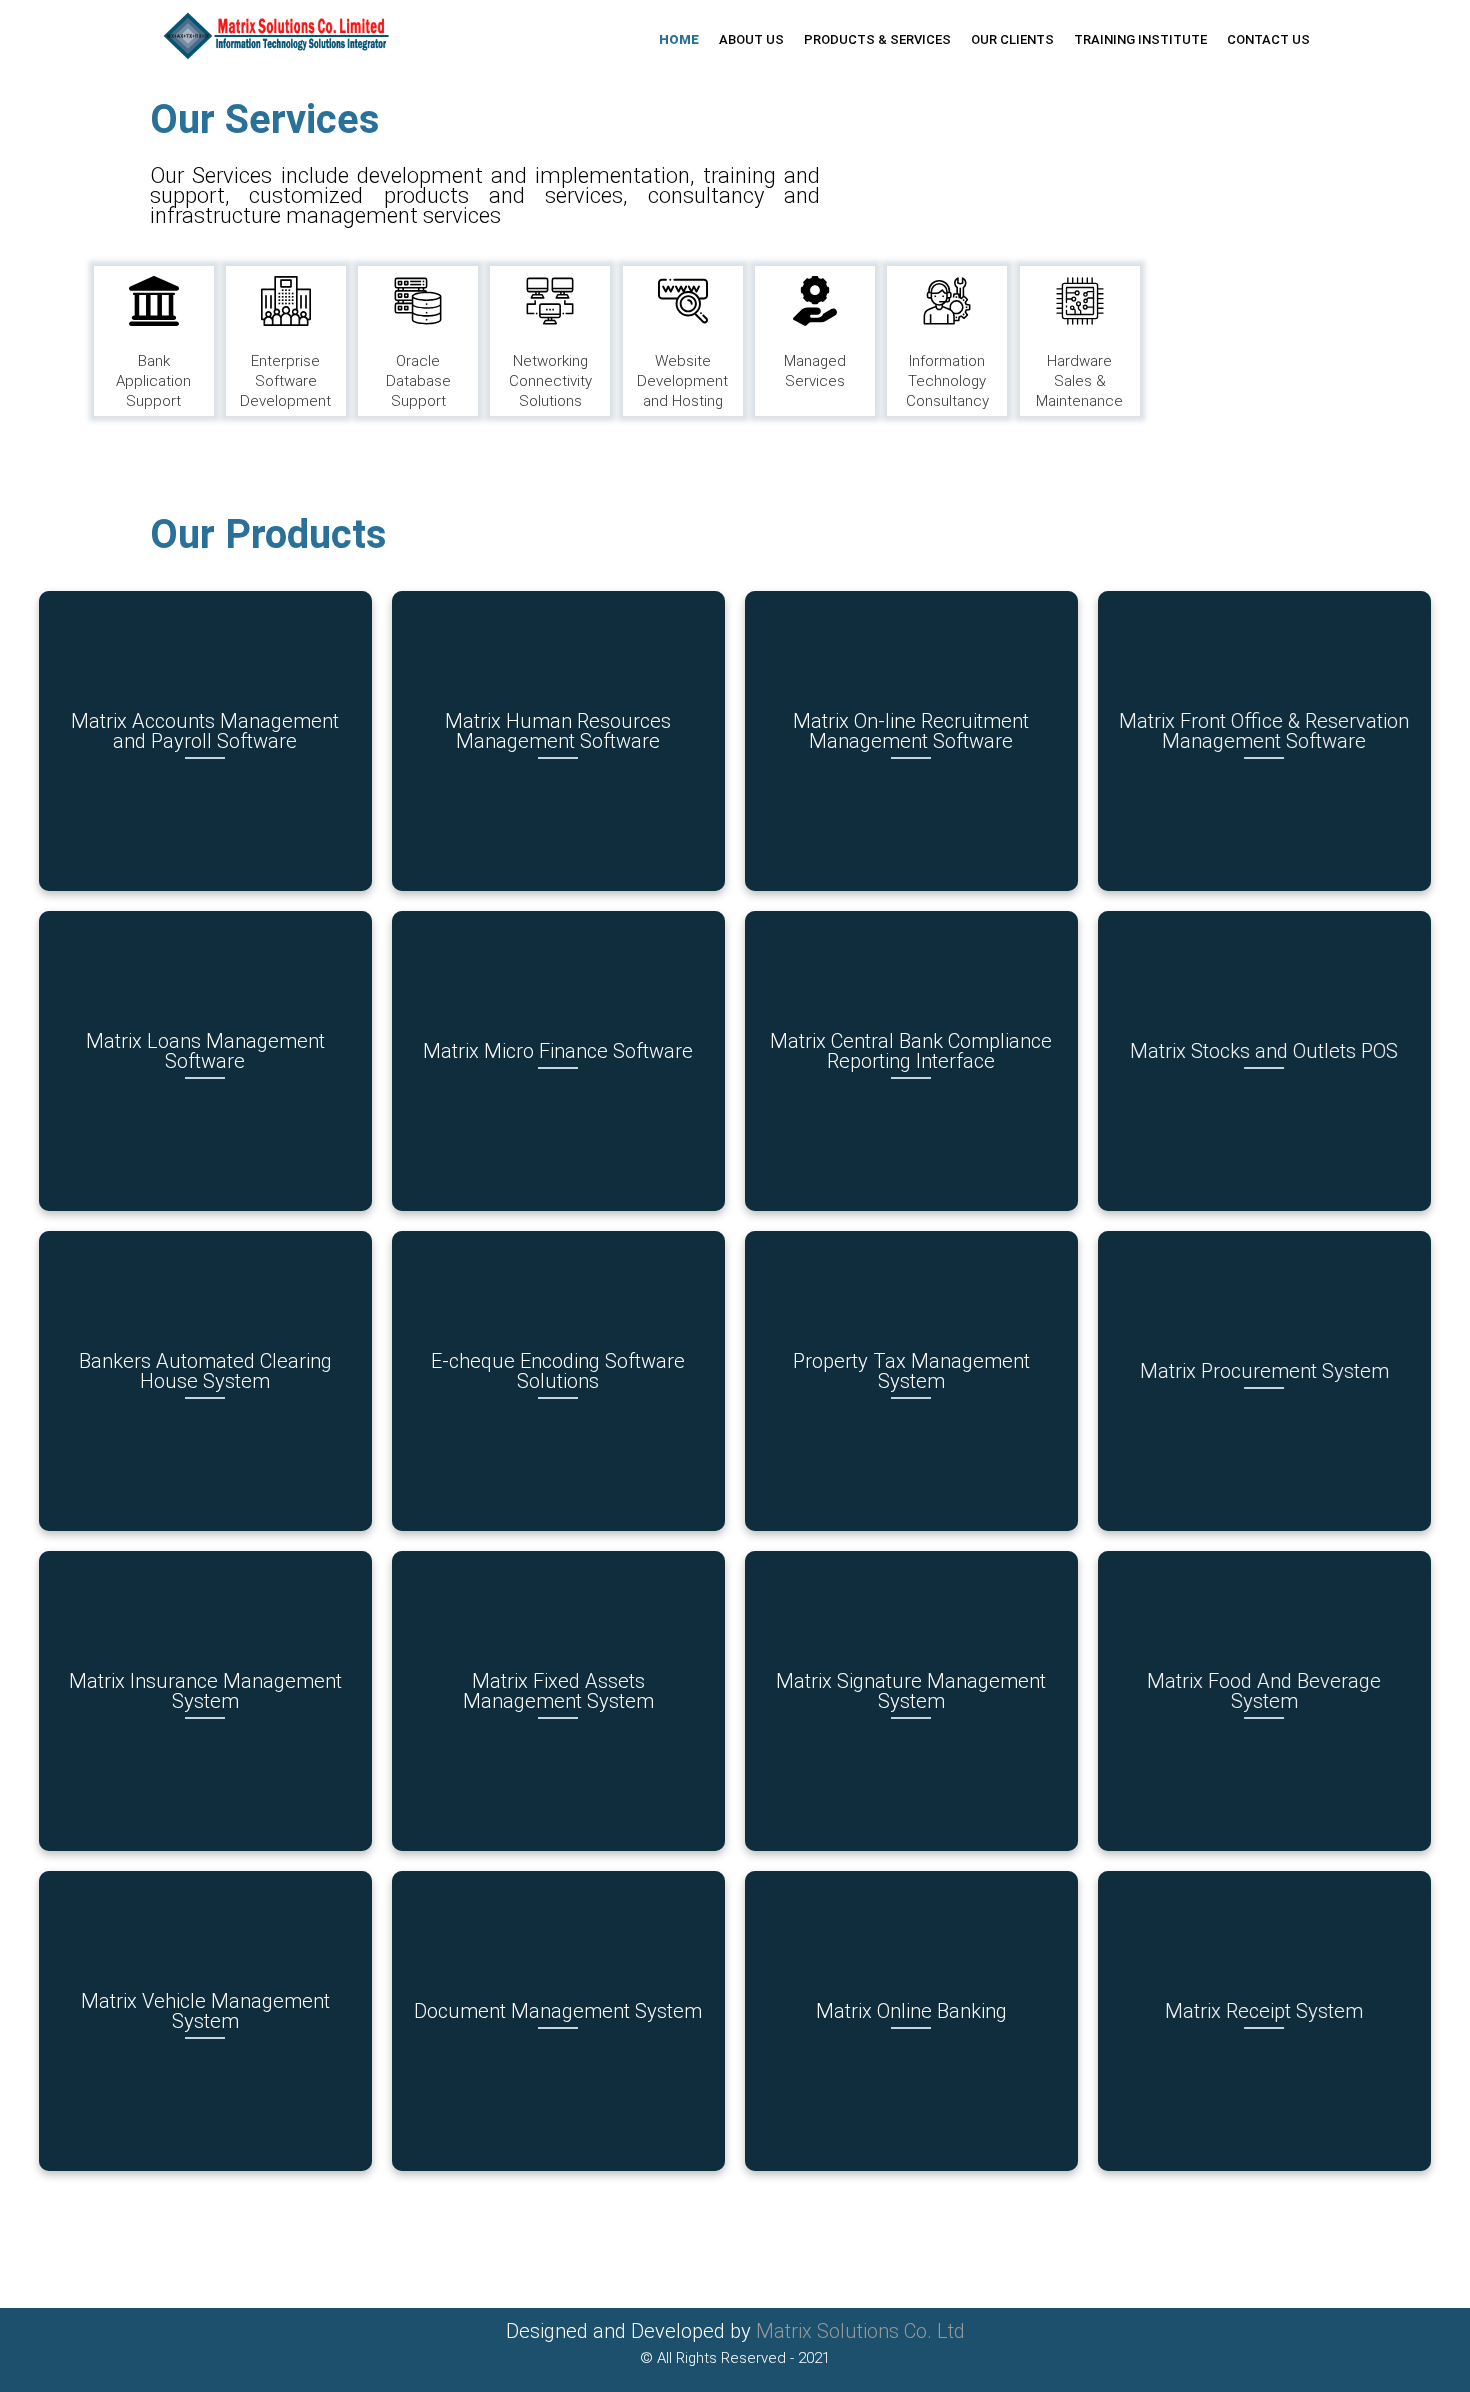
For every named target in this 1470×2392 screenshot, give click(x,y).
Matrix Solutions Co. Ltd (860, 2331)
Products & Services (877, 39)
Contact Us (1268, 39)
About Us (751, 39)
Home (679, 39)
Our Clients (1012, 39)
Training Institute (1140, 39)
